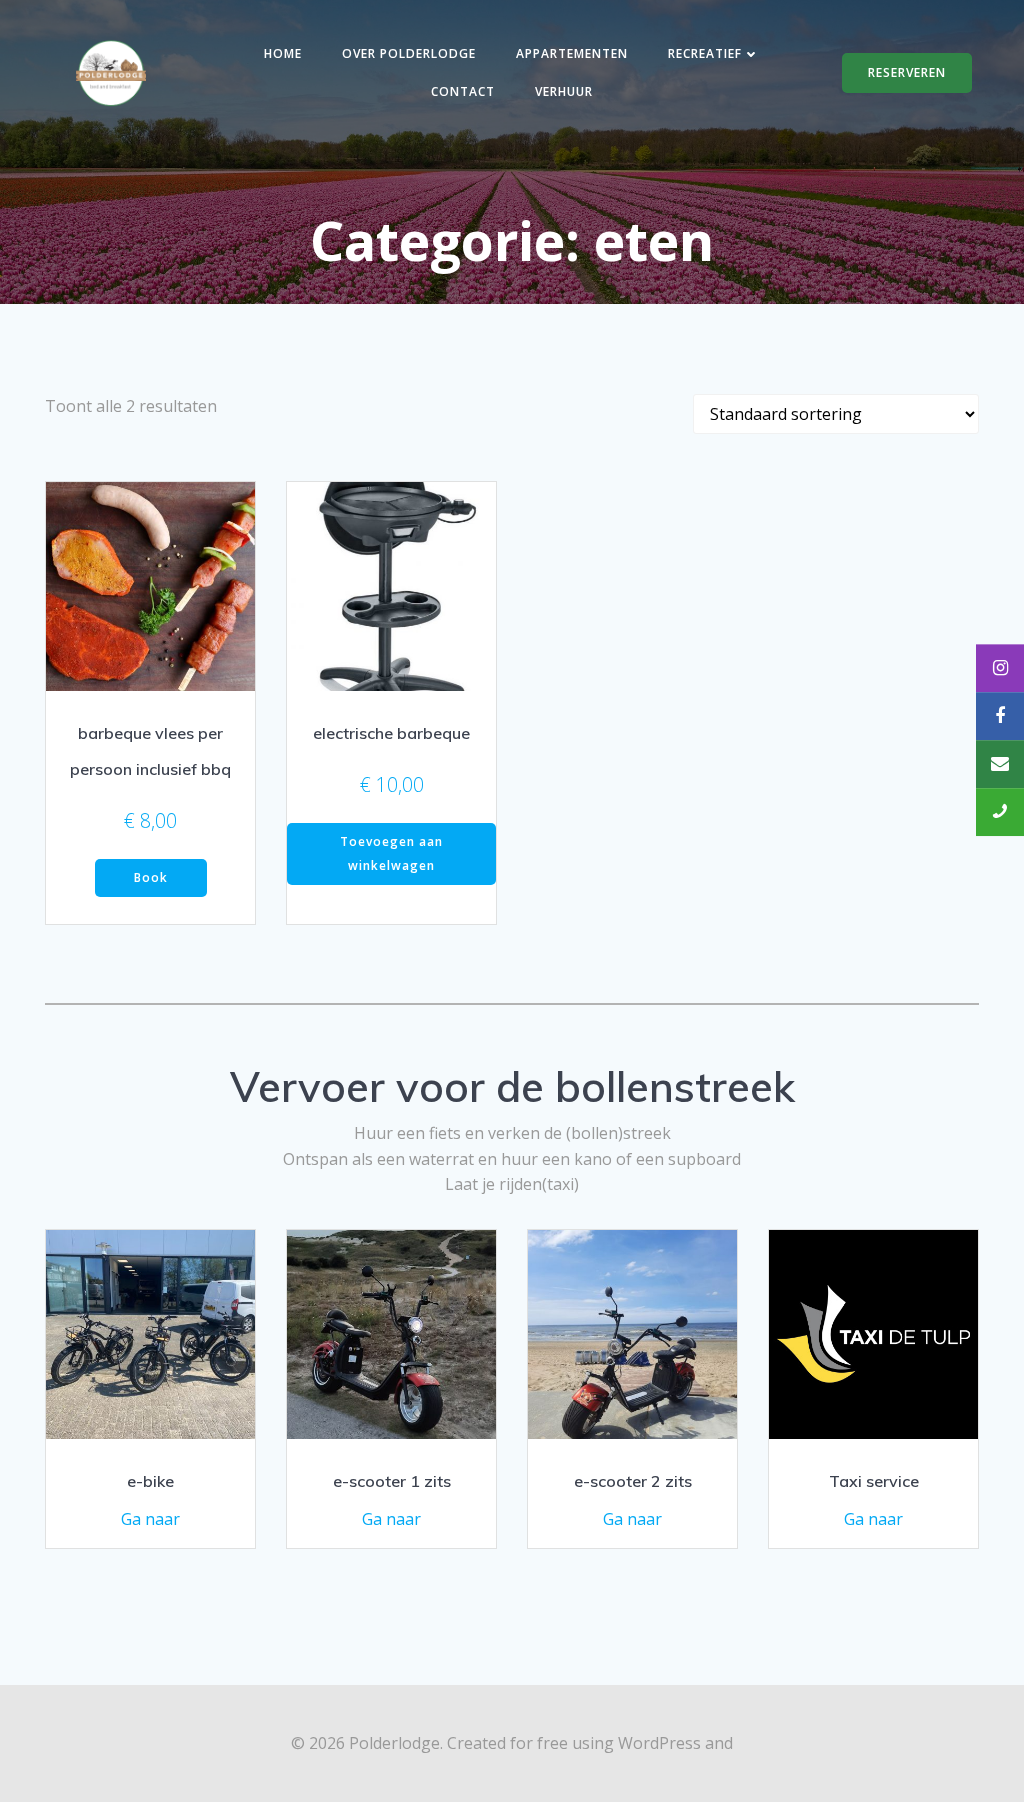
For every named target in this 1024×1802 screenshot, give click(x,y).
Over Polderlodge (409, 53)
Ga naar (150, 1519)
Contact (463, 91)
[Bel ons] (1000, 812)
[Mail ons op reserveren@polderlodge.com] (1000, 764)
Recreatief (705, 53)
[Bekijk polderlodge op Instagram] (1000, 668)
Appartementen (572, 53)
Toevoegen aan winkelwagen (391, 853)
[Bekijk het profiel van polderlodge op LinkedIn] (1000, 716)
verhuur (564, 91)
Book (151, 877)
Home (283, 53)
